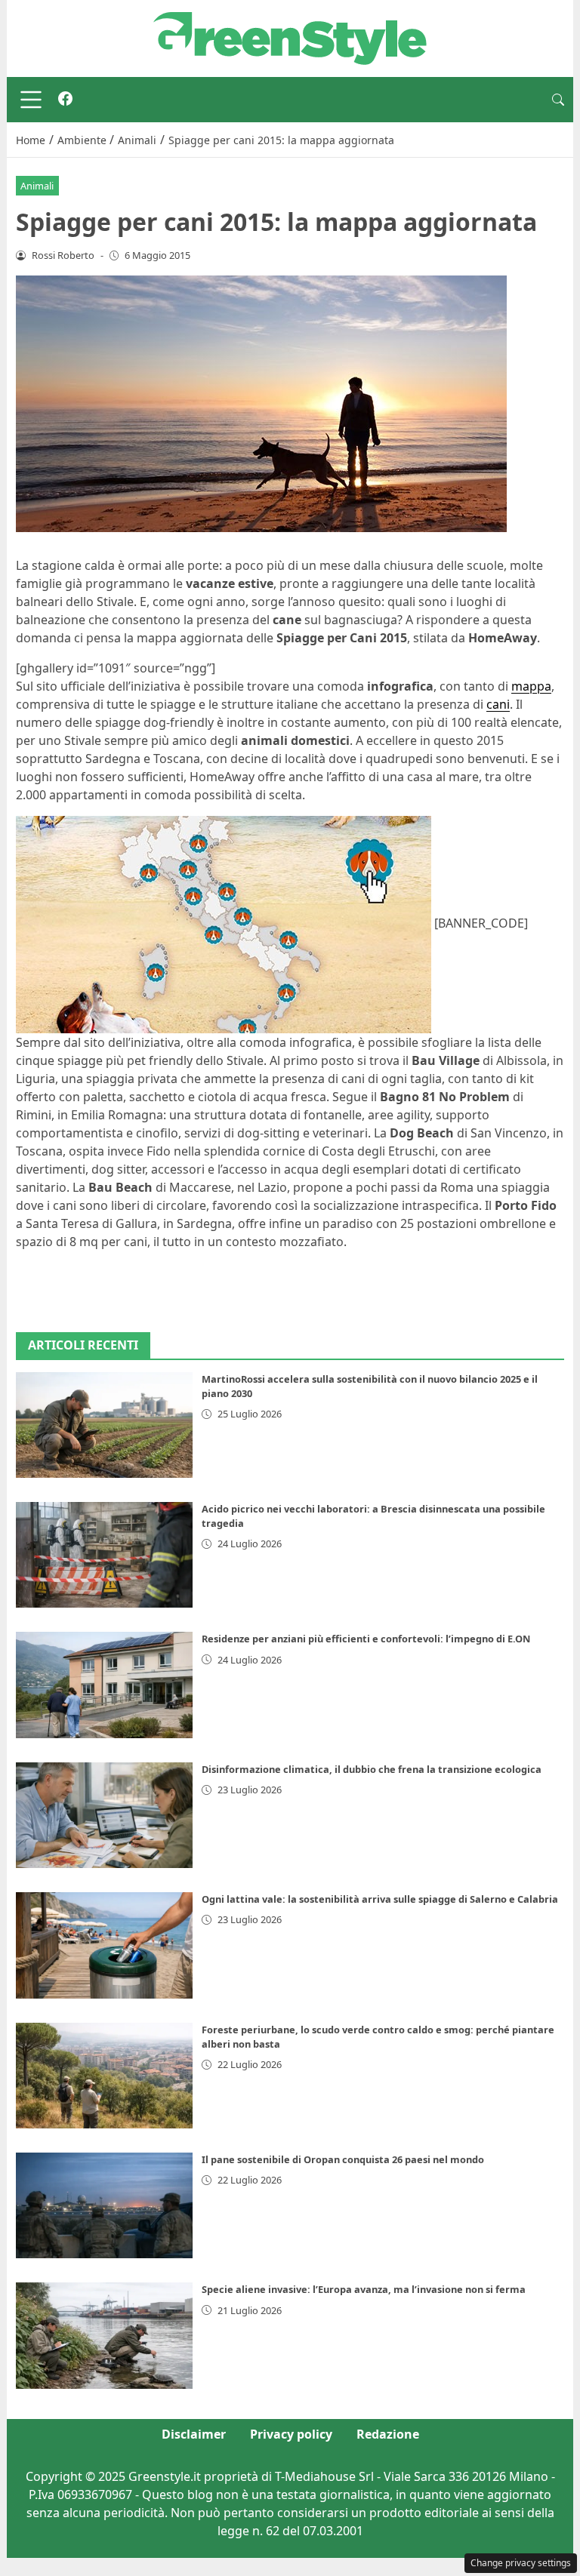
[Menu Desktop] (31, 100)
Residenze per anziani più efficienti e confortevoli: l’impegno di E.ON (366, 1639)
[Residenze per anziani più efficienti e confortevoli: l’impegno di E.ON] (104, 1685)
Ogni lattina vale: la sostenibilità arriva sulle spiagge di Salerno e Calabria (380, 1899)
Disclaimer (194, 2434)
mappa (531, 686)
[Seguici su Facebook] (65, 100)
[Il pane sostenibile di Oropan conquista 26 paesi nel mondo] (104, 2205)
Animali (37, 186)
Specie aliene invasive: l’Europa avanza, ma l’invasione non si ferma (364, 2289)
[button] (558, 100)
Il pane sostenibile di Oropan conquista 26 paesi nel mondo (343, 2159)
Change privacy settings (521, 2563)
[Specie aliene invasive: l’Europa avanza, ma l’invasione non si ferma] (104, 2335)
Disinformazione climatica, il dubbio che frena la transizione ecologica (372, 1769)
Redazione (388, 2434)
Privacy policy (291, 2434)
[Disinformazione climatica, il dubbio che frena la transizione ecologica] (104, 1815)
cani (498, 704)
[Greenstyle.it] (290, 37)
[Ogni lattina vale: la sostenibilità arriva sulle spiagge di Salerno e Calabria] (104, 1945)
